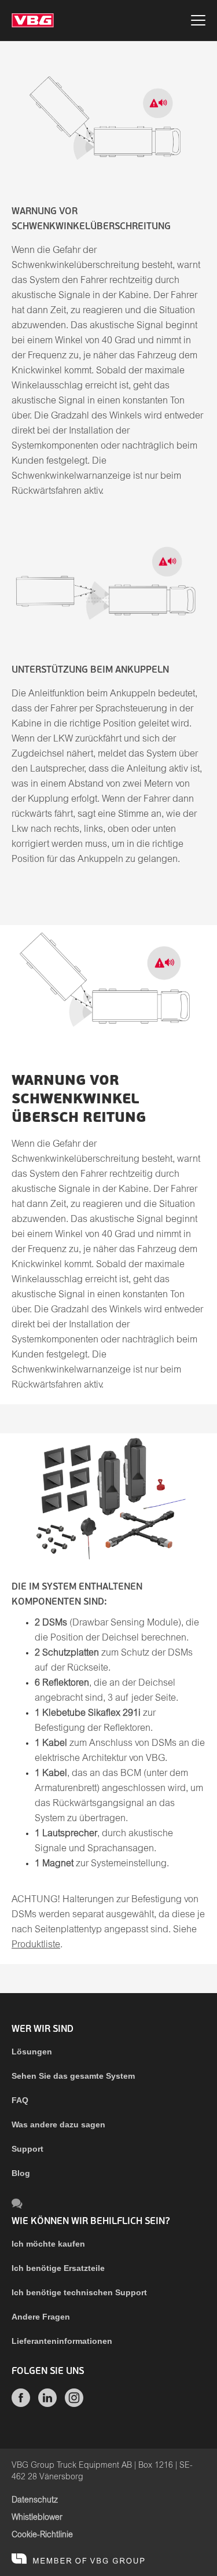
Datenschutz (35, 2500)
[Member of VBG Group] (78, 2559)
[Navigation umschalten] (198, 22)
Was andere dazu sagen (58, 2124)
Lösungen (32, 2052)
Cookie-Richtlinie (42, 2535)
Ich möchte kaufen (48, 2244)
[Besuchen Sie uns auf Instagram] (74, 2404)
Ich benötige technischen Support (79, 2292)
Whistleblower (37, 2518)
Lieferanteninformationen (62, 2341)
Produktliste (36, 1945)
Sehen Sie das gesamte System (73, 2076)
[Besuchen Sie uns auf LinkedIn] (47, 2404)
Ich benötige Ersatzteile (58, 2268)
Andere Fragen (41, 2317)
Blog (21, 2173)
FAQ (20, 2100)
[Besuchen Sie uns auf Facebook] (21, 2404)
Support (27, 2149)
